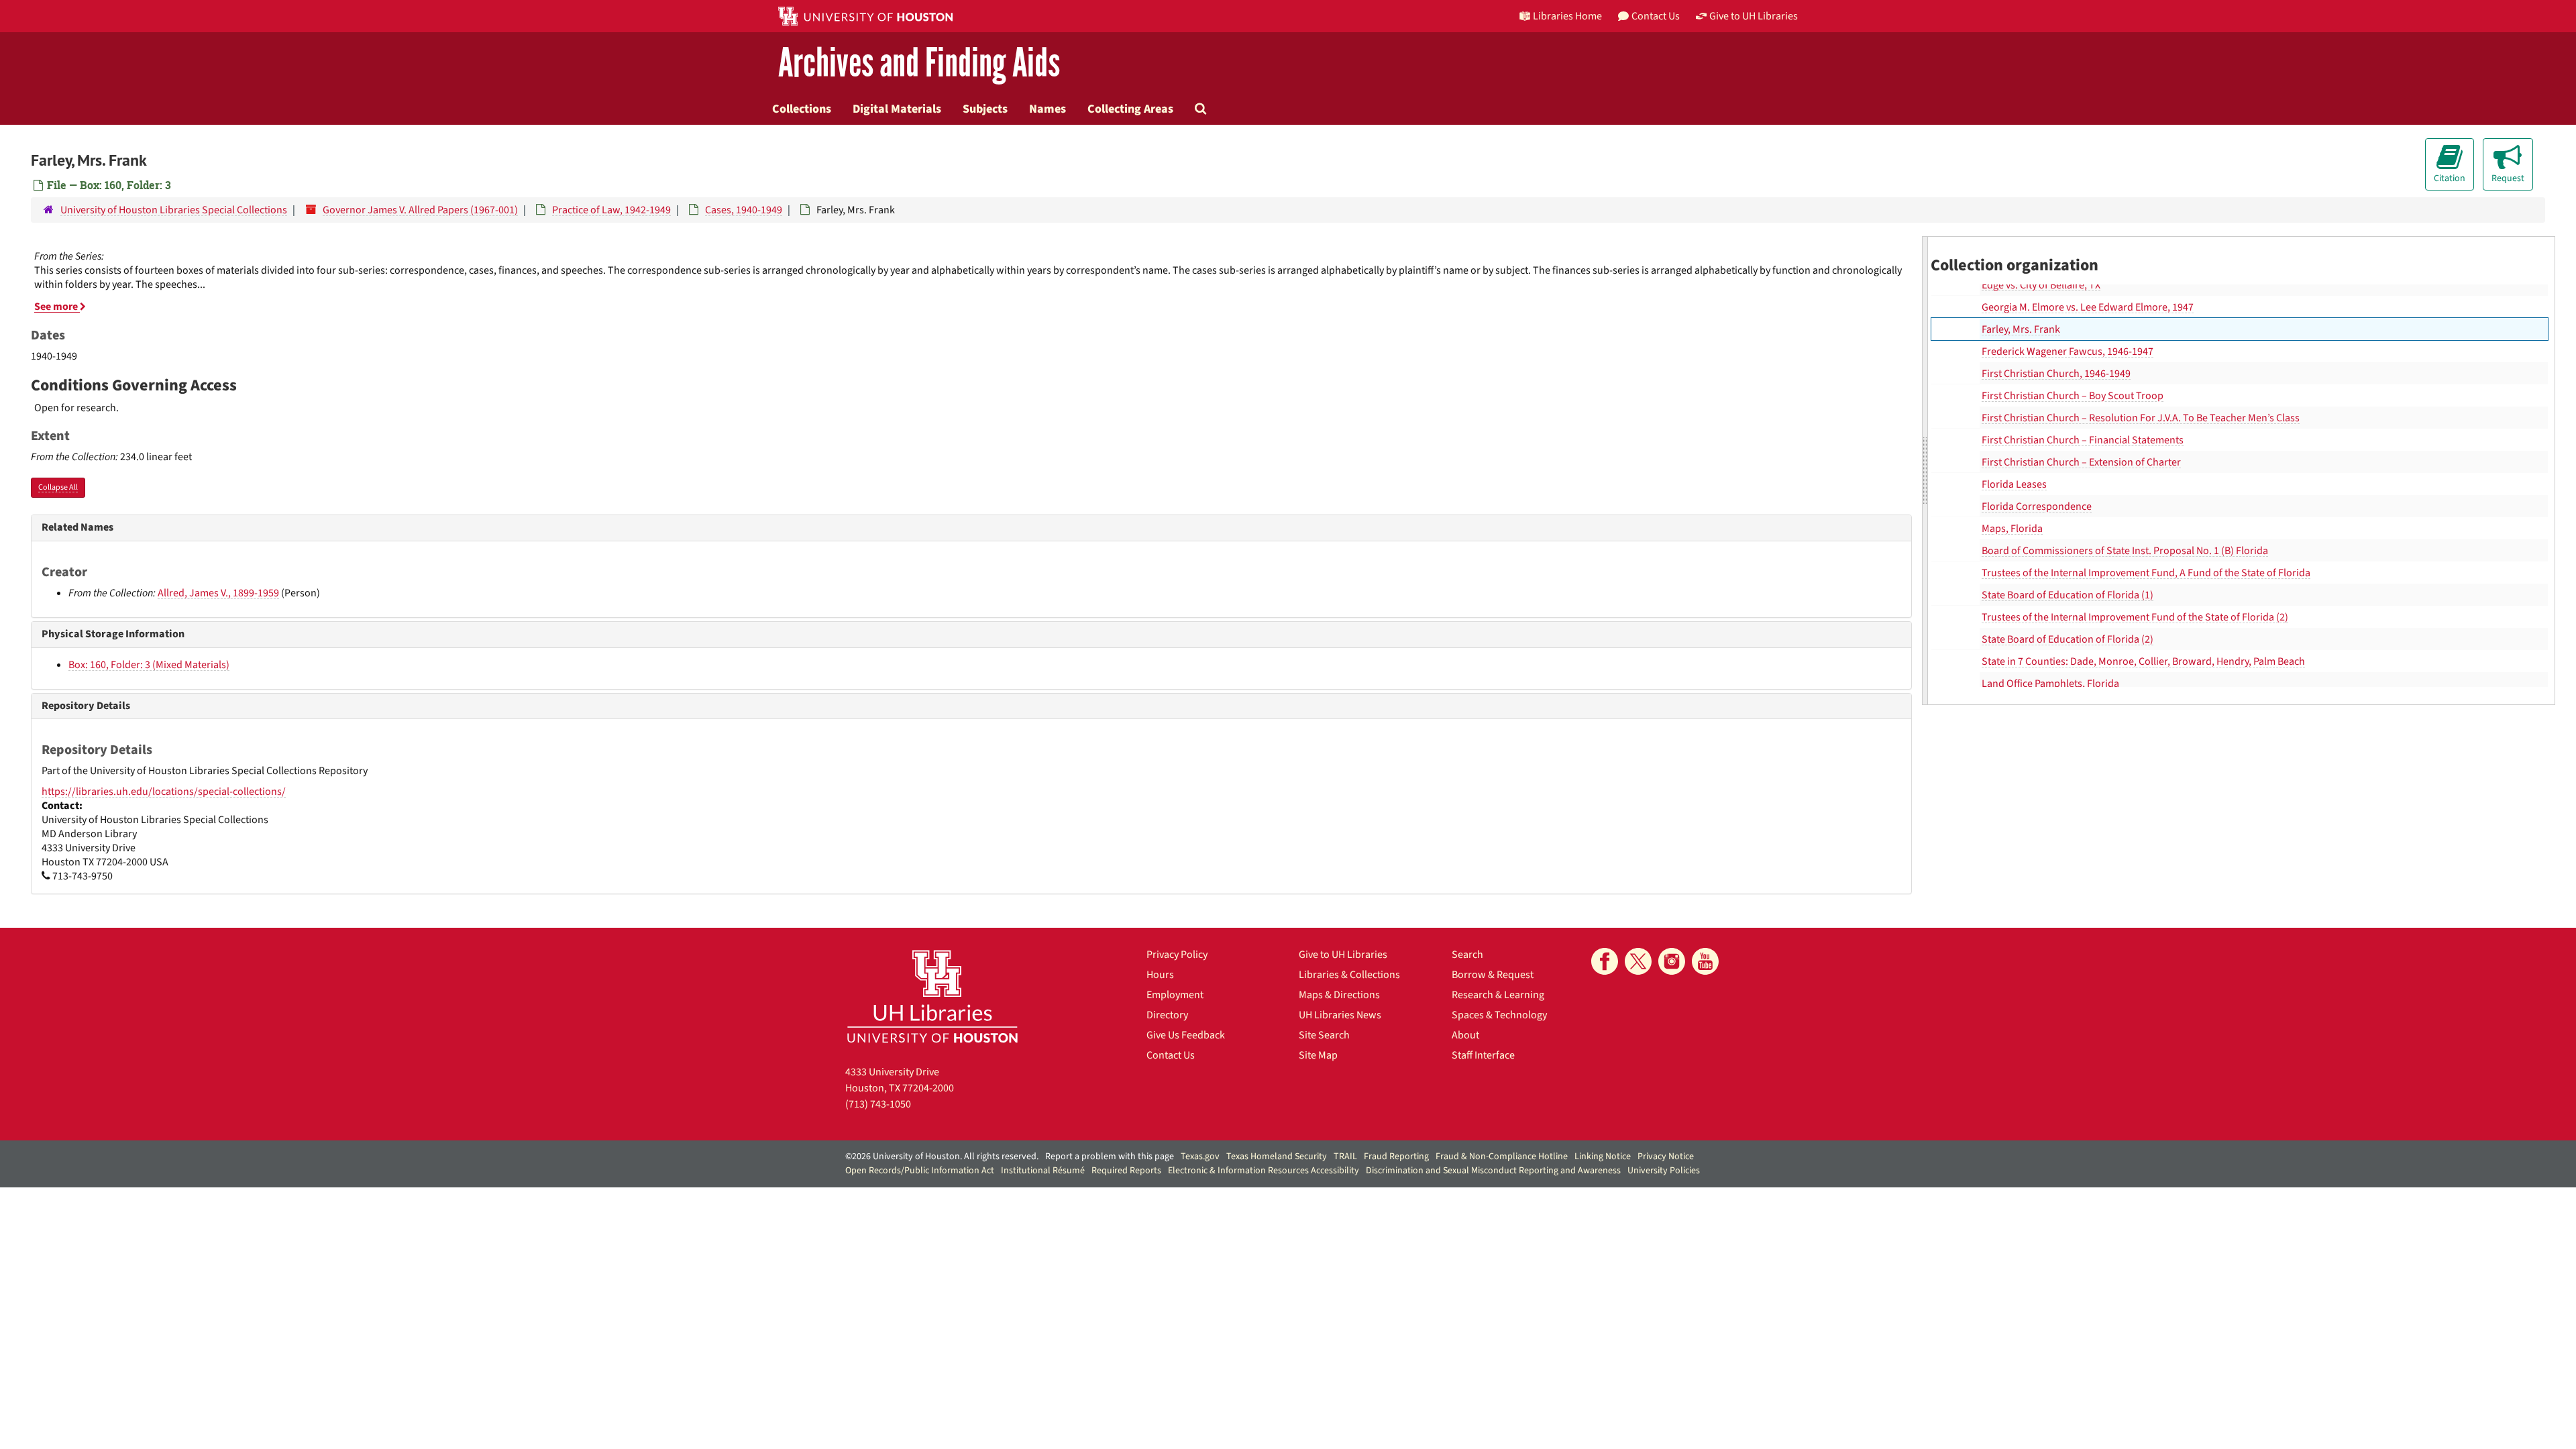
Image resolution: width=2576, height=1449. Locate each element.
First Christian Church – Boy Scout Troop (2073, 396)
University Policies (1664, 1171)
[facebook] (1605, 961)
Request (2508, 178)
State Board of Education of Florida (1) (2068, 595)
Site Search (1324, 1035)
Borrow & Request (1493, 975)
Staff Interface (1483, 1055)
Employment (1175, 995)
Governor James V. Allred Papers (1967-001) (420, 210)
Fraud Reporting (1396, 1157)
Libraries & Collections (1349, 975)
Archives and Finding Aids (919, 63)
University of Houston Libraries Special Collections (174, 210)
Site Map (1318, 1055)
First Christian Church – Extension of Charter (2081, 462)
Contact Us (1171, 1055)
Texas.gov (1200, 1157)
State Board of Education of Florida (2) (2068, 639)
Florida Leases (2014, 484)
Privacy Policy (1177, 955)
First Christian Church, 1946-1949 (2056, 374)
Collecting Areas (1130, 109)
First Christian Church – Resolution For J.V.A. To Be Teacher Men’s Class (2141, 418)
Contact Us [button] (1656, 16)
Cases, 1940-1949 (744, 210)
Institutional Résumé (1043, 1171)
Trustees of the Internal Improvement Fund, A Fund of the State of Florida (2146, 573)
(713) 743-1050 (878, 1104)
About (1465, 1035)
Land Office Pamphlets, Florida (2050, 684)
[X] (1638, 961)
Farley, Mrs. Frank (2021, 329)
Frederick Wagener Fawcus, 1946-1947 (2068, 352)
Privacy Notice (1666, 1157)
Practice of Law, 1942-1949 (611, 210)
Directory (1167, 1015)
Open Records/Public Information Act (920, 1171)
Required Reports (1126, 1171)
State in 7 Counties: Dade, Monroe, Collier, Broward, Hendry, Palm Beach (2143, 661)
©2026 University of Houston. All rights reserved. (942, 1157)
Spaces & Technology (1499, 1015)
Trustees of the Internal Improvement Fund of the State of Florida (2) (2135, 617)
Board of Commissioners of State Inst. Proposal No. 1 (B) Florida (2125, 551)
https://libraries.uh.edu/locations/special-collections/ (164, 792)
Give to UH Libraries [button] (1754, 16)
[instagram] (1672, 961)
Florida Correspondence (2037, 506)
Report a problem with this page (1110, 1157)
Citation (2450, 178)
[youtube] (1705, 961)
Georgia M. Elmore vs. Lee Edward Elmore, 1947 (2088, 307)
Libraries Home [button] (1567, 16)
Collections (802, 109)
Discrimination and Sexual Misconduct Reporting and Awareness (1493, 1171)
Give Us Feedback (1186, 1035)
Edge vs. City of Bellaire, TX (2041, 285)
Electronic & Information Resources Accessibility (1264, 1171)
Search (1467, 955)
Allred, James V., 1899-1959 (218, 593)
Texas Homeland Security (1277, 1157)
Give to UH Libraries (1343, 955)
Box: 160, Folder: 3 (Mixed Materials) (149, 665)
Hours (1160, 975)
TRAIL (1345, 1157)
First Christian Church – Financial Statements (2083, 440)
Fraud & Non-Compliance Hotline (1502, 1157)
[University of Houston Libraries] (932, 996)
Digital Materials (897, 109)
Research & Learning (1498, 995)
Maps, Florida (2012, 529)
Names (1048, 109)
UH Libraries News (1340, 1015)
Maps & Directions (1339, 995)
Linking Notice (1603, 1157)
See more (57, 307)
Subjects (985, 109)
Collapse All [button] (58, 487)
